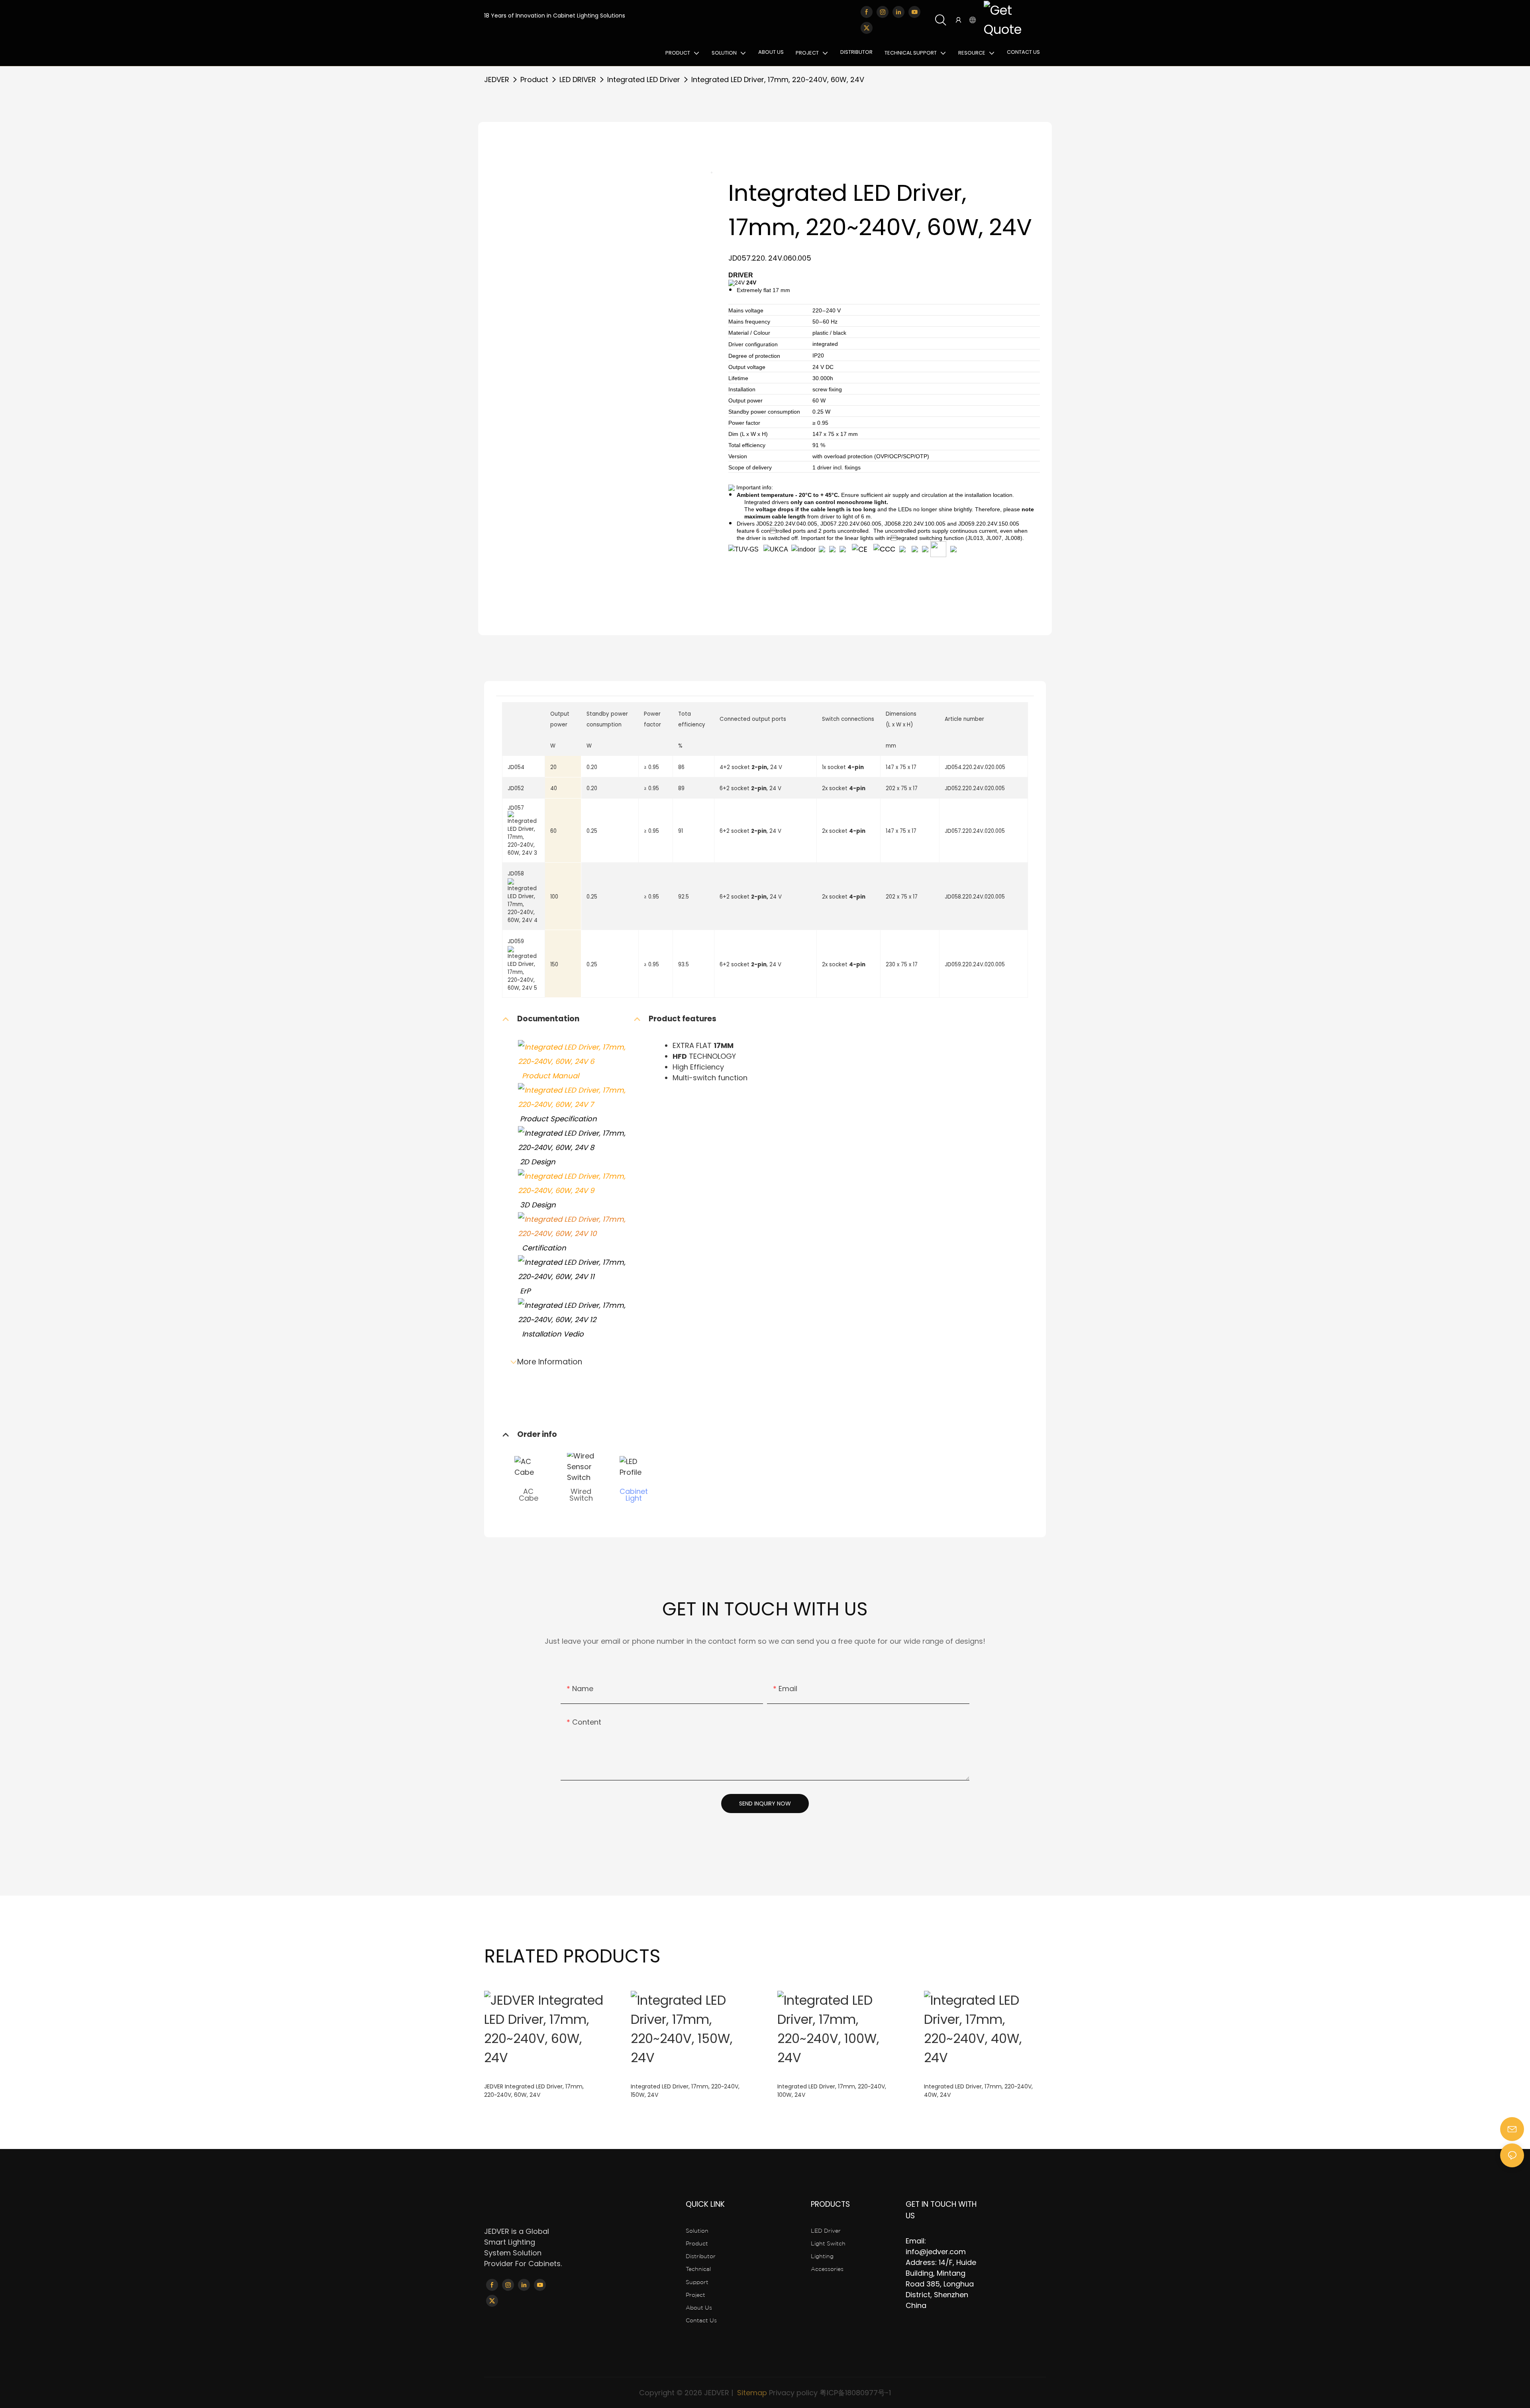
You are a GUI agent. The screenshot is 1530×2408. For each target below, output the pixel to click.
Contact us (701, 2320)
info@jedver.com (936, 2252)
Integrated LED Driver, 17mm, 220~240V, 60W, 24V (778, 79)
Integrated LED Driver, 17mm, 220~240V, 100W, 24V (832, 2091)
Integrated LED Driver (644, 79)
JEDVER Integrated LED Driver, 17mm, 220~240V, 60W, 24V (534, 2091)
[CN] (1013, 20)
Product (534, 79)
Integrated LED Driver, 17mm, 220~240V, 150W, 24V (685, 2091)
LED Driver (826, 2231)
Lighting (822, 2256)
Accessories (827, 2269)
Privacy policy (793, 2393)
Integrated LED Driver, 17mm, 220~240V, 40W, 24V (978, 2091)
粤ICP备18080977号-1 (855, 2393)
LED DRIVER (578, 79)
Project (695, 2295)
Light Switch (828, 2243)
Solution (697, 2231)
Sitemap (751, 2393)
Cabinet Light (634, 1494)
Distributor (701, 2256)
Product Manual (548, 1076)
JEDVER (497, 79)
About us (699, 2308)
